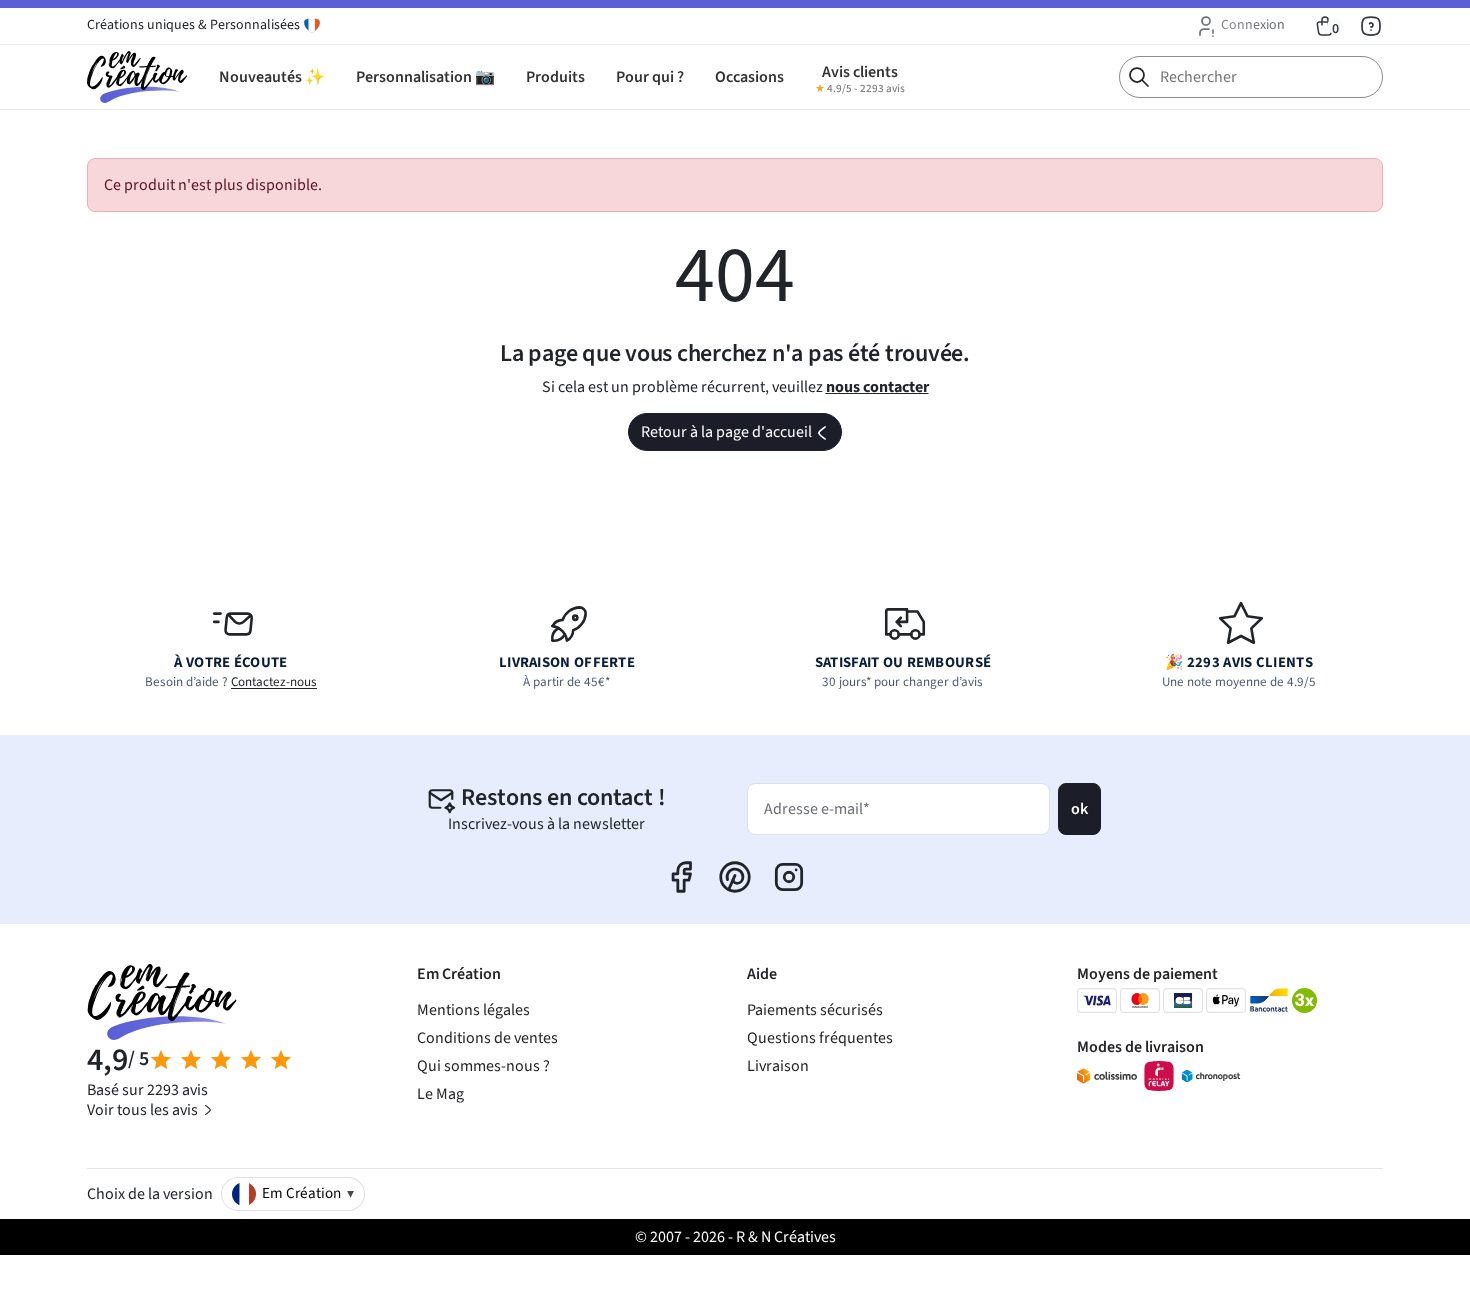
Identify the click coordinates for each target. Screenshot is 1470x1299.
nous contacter (877, 387)
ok (1079, 809)
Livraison (778, 1066)
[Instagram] (789, 877)
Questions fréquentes (820, 1038)
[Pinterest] (735, 877)
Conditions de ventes (487, 1038)
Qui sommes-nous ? (483, 1066)
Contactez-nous (274, 682)
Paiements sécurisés (815, 1010)
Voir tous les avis (144, 1110)
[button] (1239, 26)
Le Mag (440, 1094)
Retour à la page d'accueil (740, 435)
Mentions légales (473, 1010)
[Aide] (1371, 26)
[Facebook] (681, 877)
